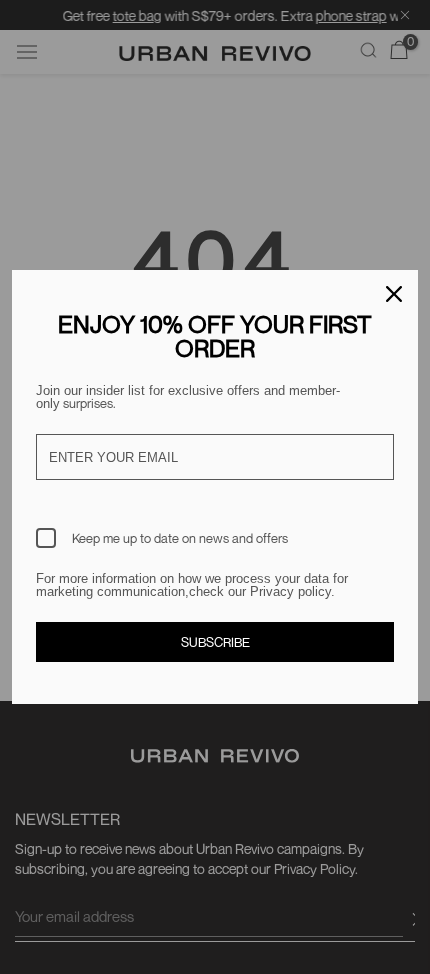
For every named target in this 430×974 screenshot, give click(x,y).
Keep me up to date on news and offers (180, 538)
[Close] (394, 294)
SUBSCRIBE (215, 642)
